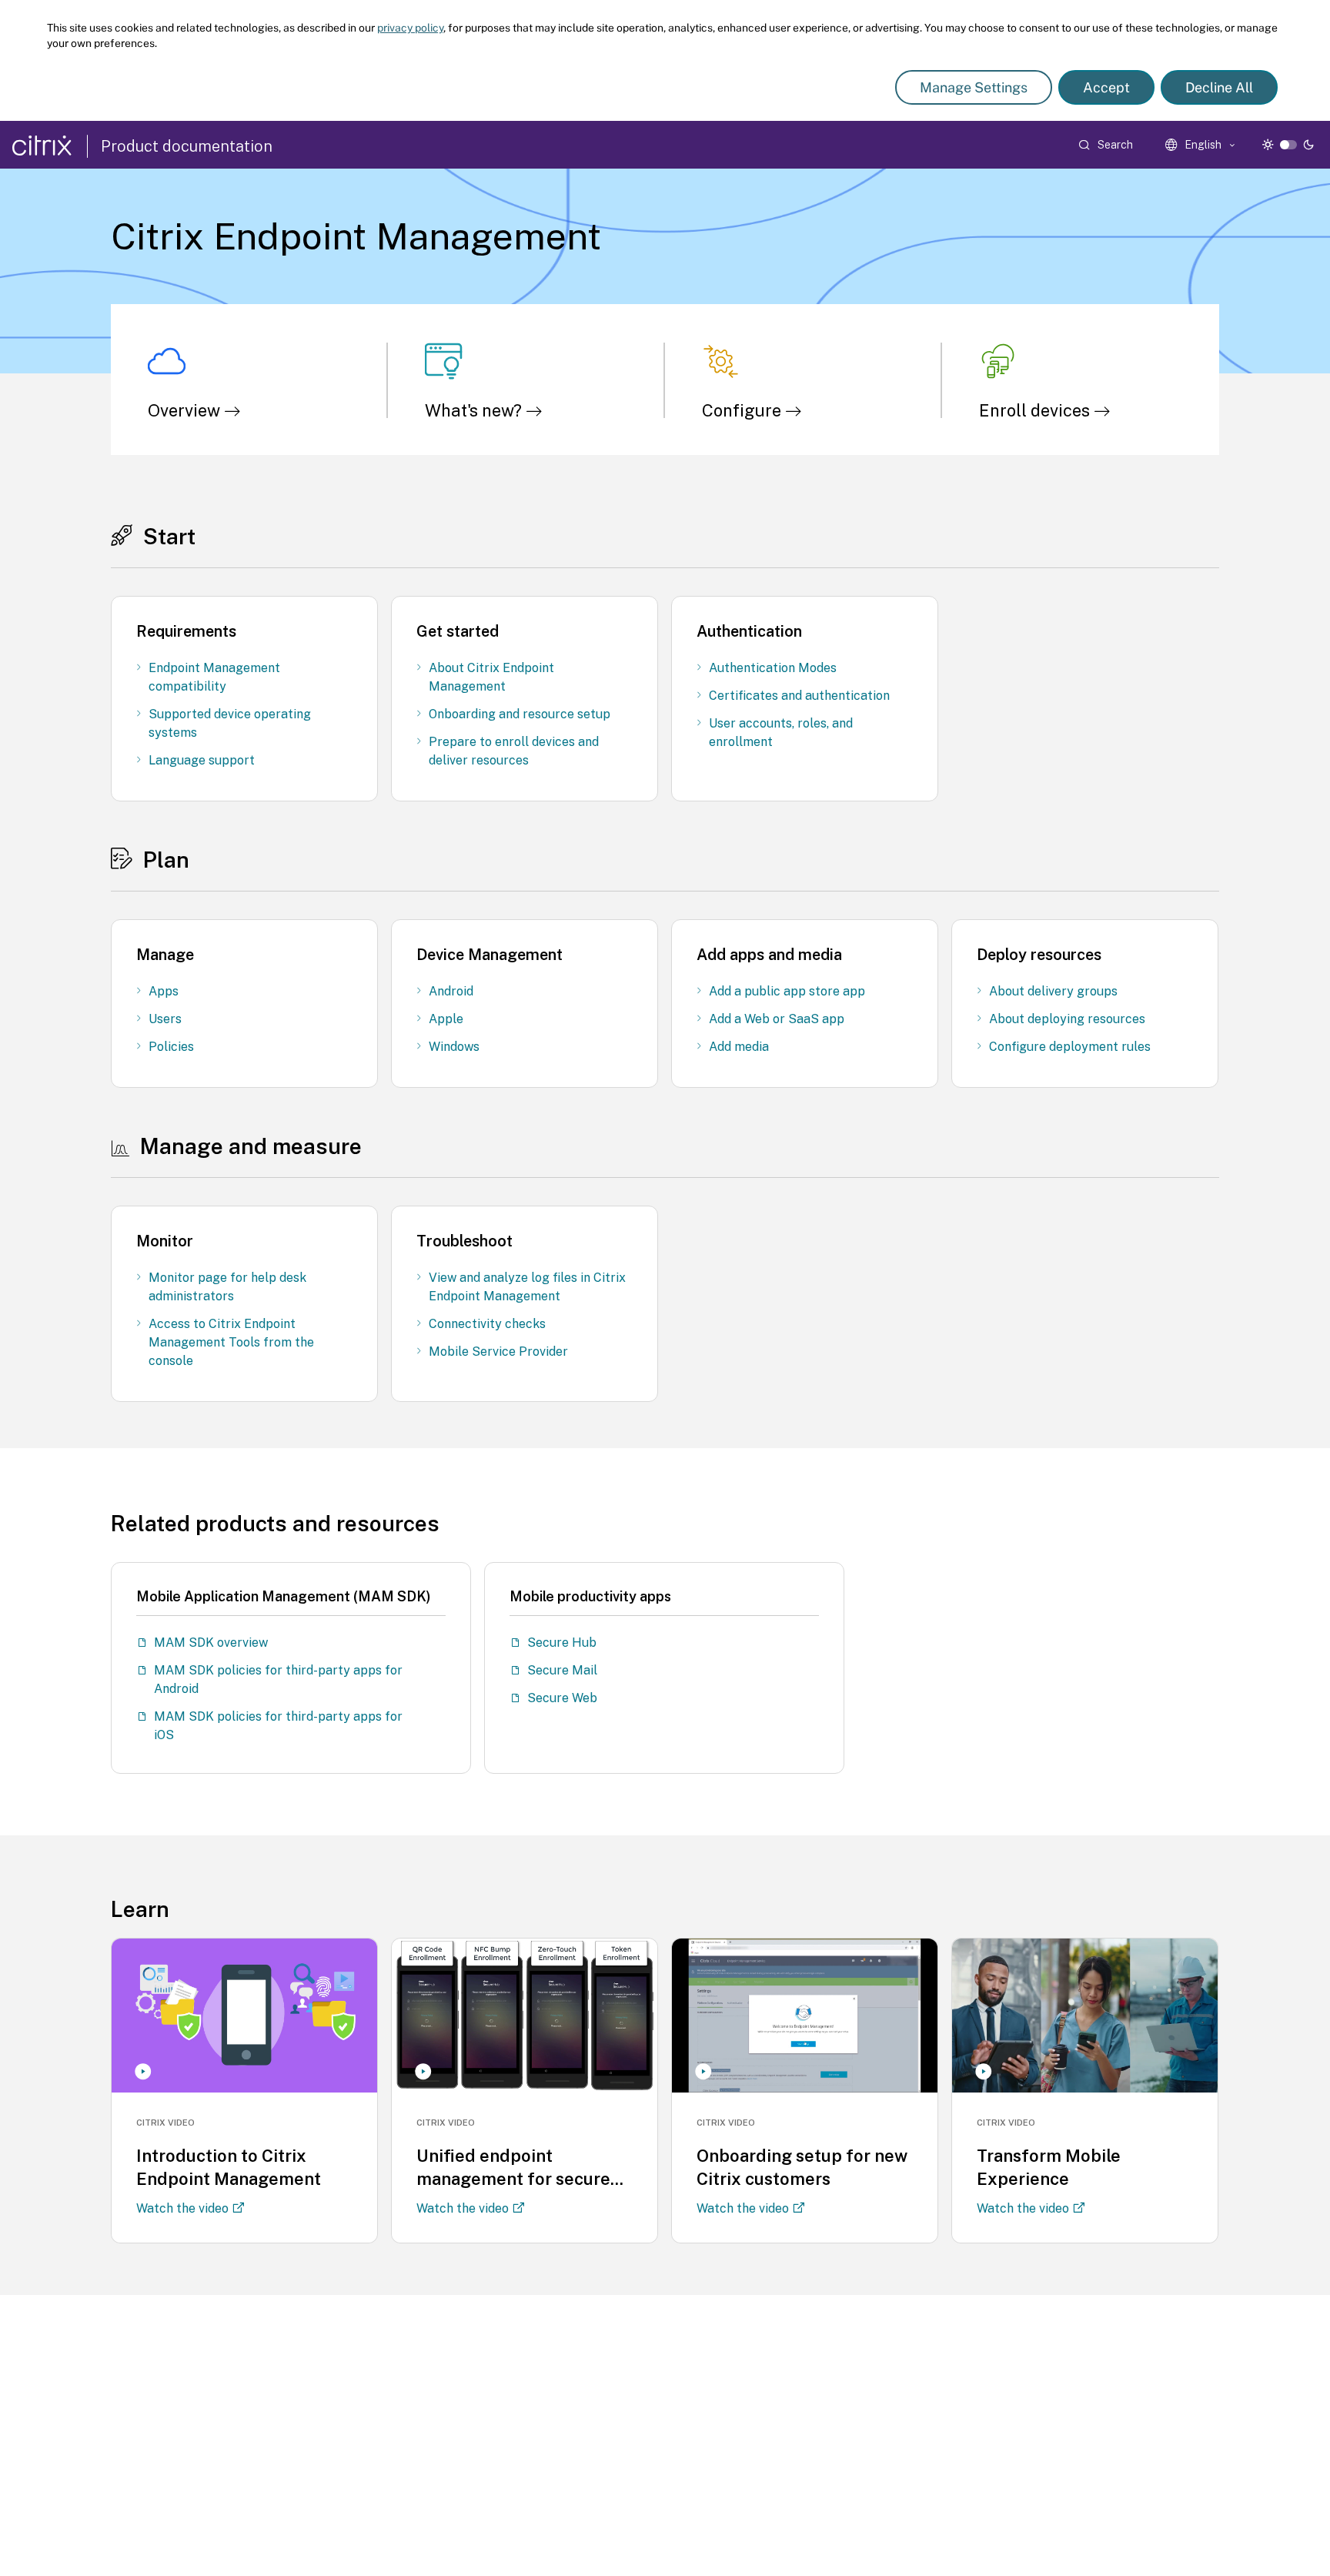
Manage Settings (974, 87)
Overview (186, 410)
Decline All (1219, 87)
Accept (1106, 87)
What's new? (475, 410)
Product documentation (187, 146)
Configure (744, 410)
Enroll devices (1036, 410)
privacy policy (410, 28)
